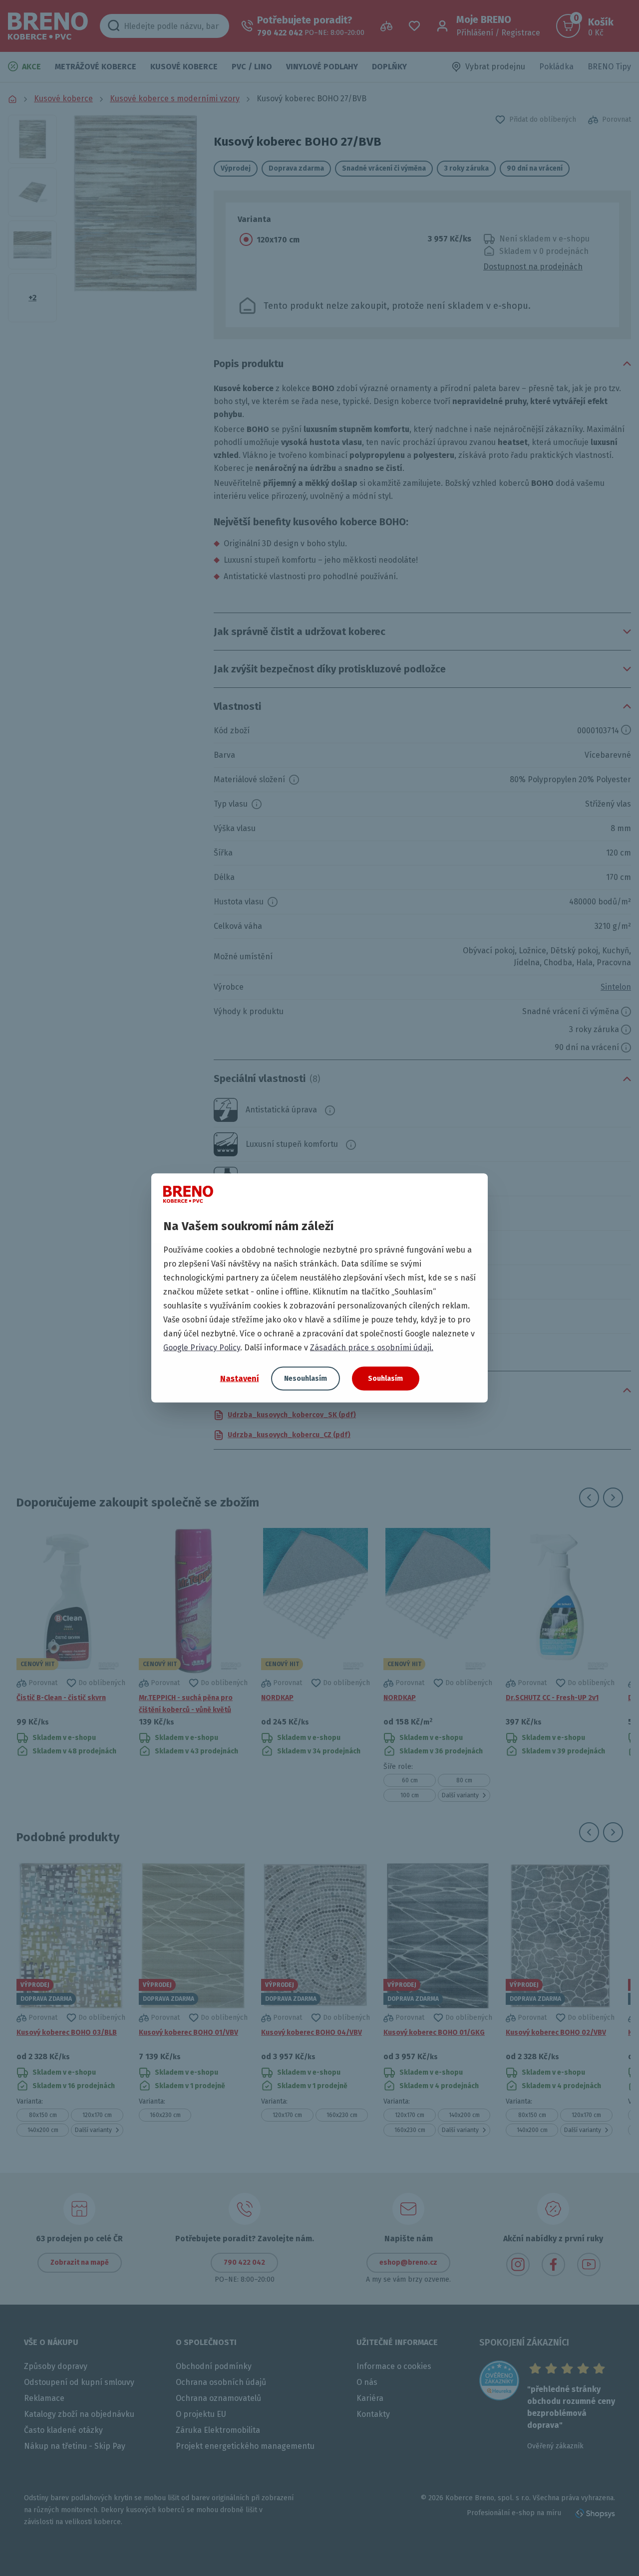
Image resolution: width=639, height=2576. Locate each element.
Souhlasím (385, 1379)
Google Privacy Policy (202, 1348)
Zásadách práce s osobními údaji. (372, 1348)
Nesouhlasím (306, 1379)
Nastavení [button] (240, 1378)
